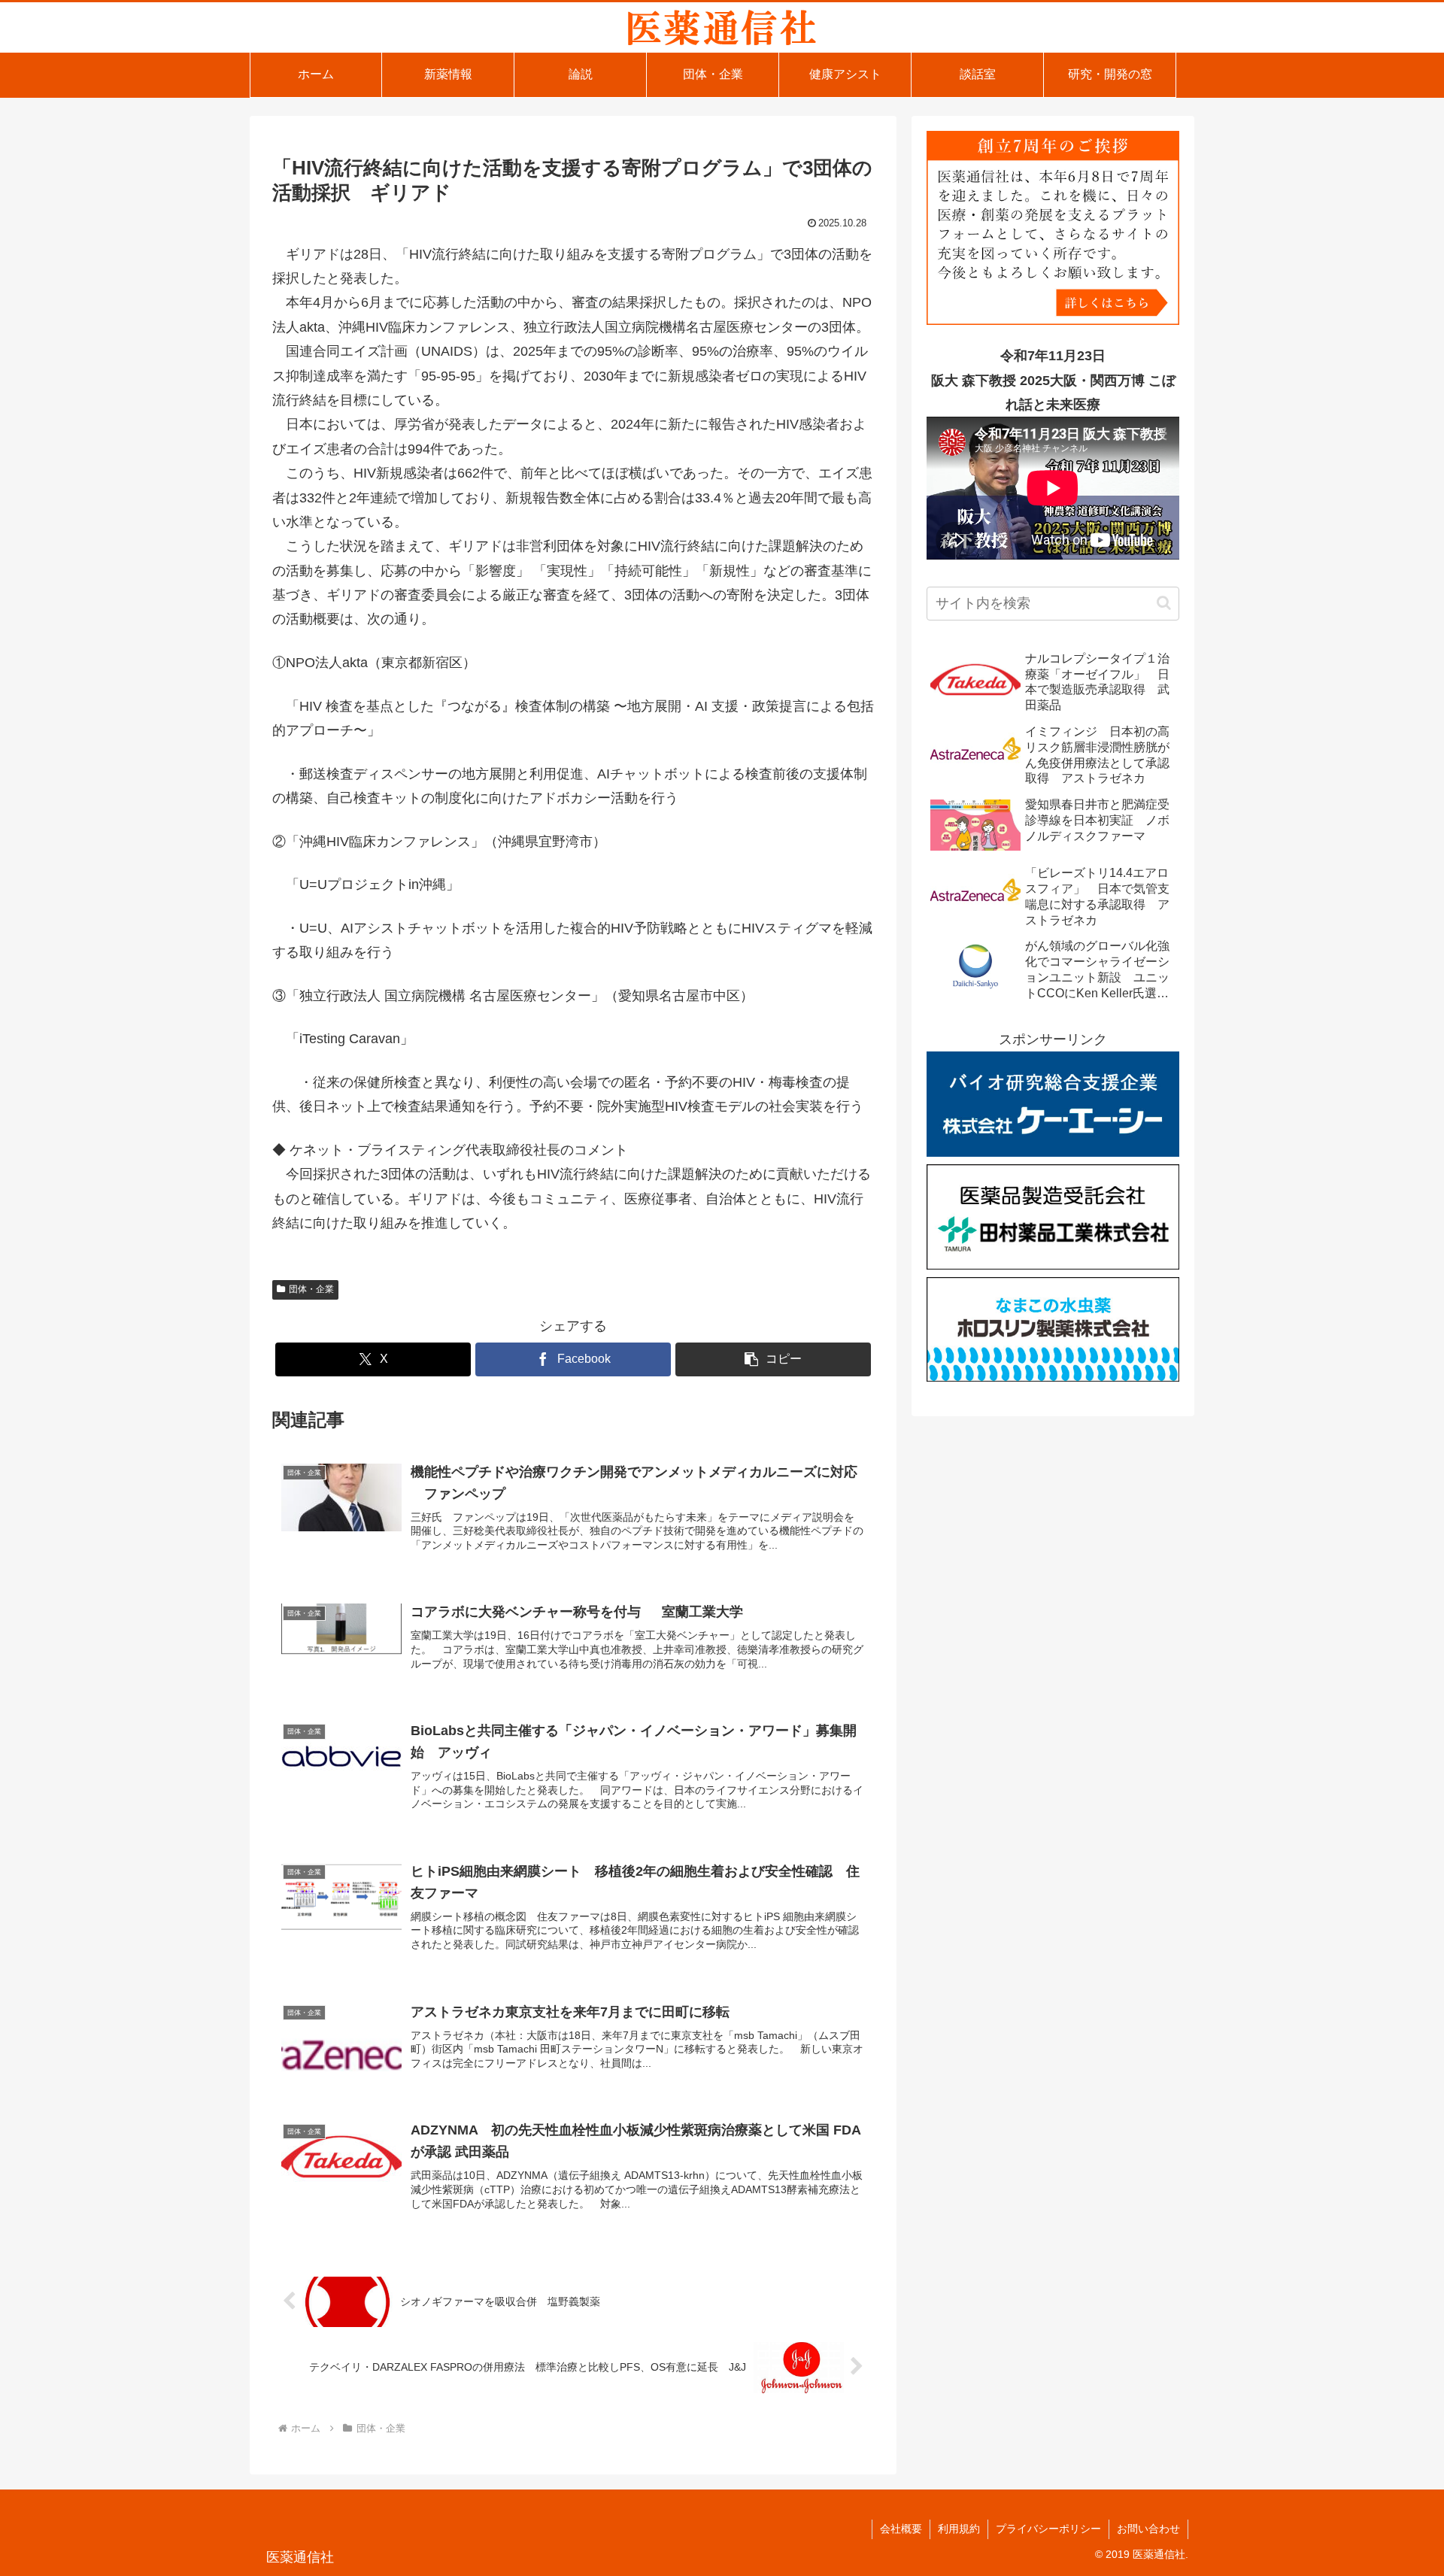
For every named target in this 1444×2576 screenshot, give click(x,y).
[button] (773, 1359)
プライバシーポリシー (1048, 2529)
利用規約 (959, 2529)
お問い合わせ (1148, 2529)
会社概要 (901, 2529)
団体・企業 (311, 1289)
